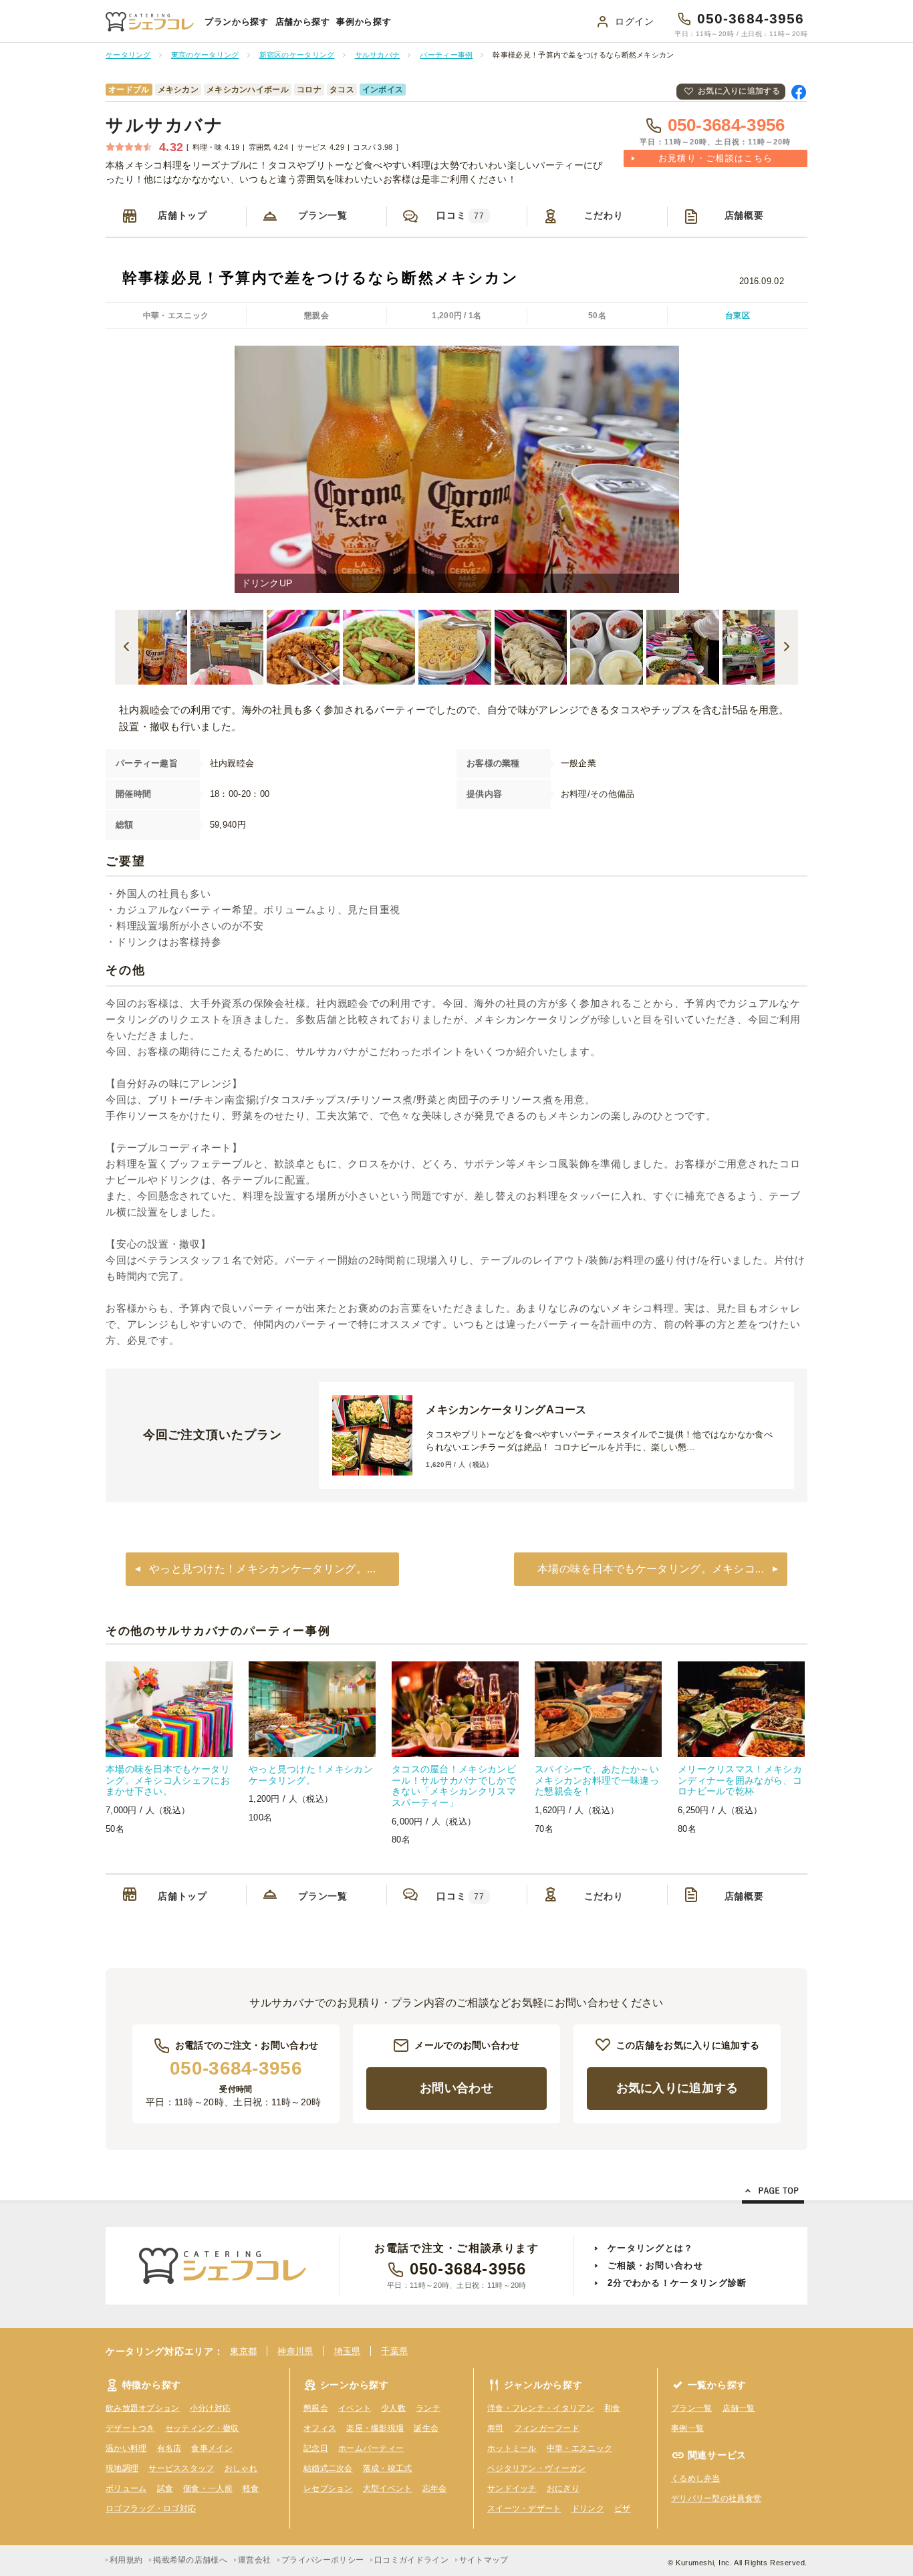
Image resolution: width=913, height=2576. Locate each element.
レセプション (328, 2488)
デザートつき (130, 2428)
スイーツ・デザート (524, 2508)
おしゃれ (241, 2468)
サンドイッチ (512, 2488)
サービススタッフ (181, 2468)
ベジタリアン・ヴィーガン (537, 2468)
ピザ (623, 2508)
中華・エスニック (579, 2448)
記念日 (316, 2448)
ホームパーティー (371, 2448)
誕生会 (426, 2428)
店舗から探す (303, 22)
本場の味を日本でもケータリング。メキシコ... (651, 1569)
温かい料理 (126, 2448)
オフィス (320, 2428)
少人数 (393, 2408)
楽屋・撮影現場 (375, 2428)
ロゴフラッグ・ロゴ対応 (151, 2508)
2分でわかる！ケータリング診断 (677, 2283)
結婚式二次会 (328, 2468)
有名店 (169, 2448)
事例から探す (364, 22)
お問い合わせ (456, 2088)
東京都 (243, 2351)
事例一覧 (687, 2428)
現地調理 (122, 2468)
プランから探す (237, 22)
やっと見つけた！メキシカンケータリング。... (262, 1569)
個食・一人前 (208, 2488)
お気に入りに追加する (739, 91)
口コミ (461, 215)
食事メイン (212, 2448)
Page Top (773, 2193)
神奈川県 (295, 2351)
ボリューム (126, 2488)
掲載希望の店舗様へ (190, 2560)
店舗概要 (744, 215)
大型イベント (388, 2488)
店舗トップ (182, 215)
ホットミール (512, 2448)
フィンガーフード (547, 2428)
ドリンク (588, 2508)
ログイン (635, 21)
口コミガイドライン (411, 2560)
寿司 (496, 2428)
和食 (613, 2408)
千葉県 (394, 2351)
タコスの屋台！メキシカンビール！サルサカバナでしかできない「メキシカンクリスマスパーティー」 (454, 1786)
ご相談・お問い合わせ (655, 2265)
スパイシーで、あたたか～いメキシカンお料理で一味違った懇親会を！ (597, 1780)
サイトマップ (484, 2560)
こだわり (604, 215)
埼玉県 (348, 2351)
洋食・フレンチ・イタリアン (541, 2408)
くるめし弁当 (696, 2478)
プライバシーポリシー (322, 2560)
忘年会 (435, 2488)
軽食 (251, 2488)
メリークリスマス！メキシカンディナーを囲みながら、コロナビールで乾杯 (740, 1780)
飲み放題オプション (143, 2408)
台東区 (738, 316)
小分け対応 (211, 2408)
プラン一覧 (323, 215)
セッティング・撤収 (202, 2428)
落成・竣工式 (388, 2468)
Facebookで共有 (799, 92)
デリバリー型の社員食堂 (716, 2498)
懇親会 (316, 2408)
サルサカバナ (165, 125)
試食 (165, 2488)
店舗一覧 (739, 2408)
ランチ (428, 2408)
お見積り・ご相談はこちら (716, 158)
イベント (355, 2408)
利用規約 (126, 2560)
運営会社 (254, 2560)
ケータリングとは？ (651, 2248)
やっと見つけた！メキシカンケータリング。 (311, 1775)
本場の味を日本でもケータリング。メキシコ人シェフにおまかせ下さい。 (168, 1780)
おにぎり (563, 2488)
